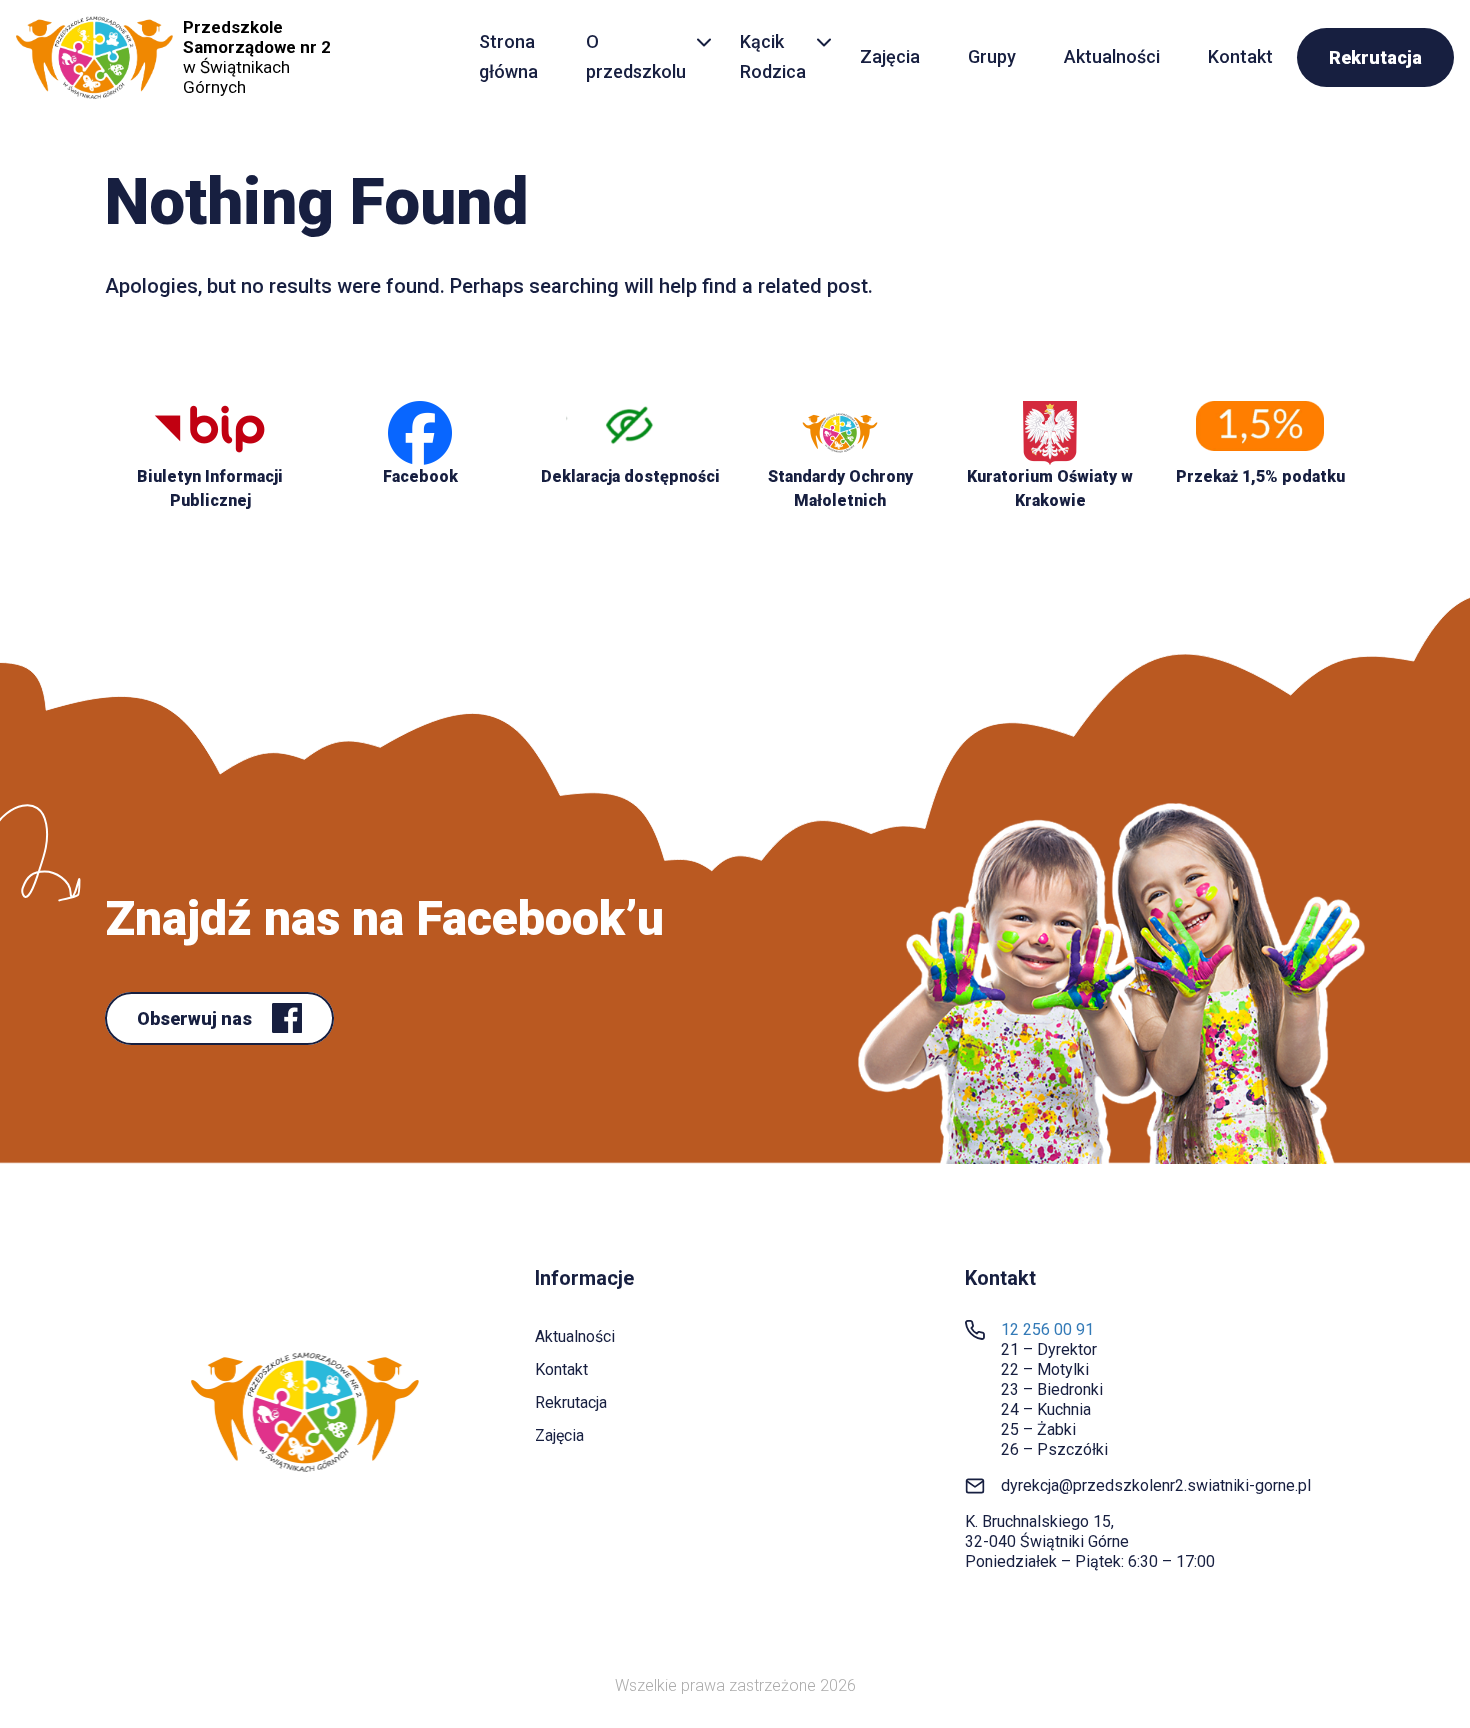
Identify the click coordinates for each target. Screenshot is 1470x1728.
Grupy (992, 56)
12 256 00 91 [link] (1047, 1329)
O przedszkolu (636, 57)
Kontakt (1240, 56)
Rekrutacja (1375, 57)
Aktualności (1112, 56)
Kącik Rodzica (773, 57)
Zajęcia (890, 56)
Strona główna (508, 57)
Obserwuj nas (196, 1018)
